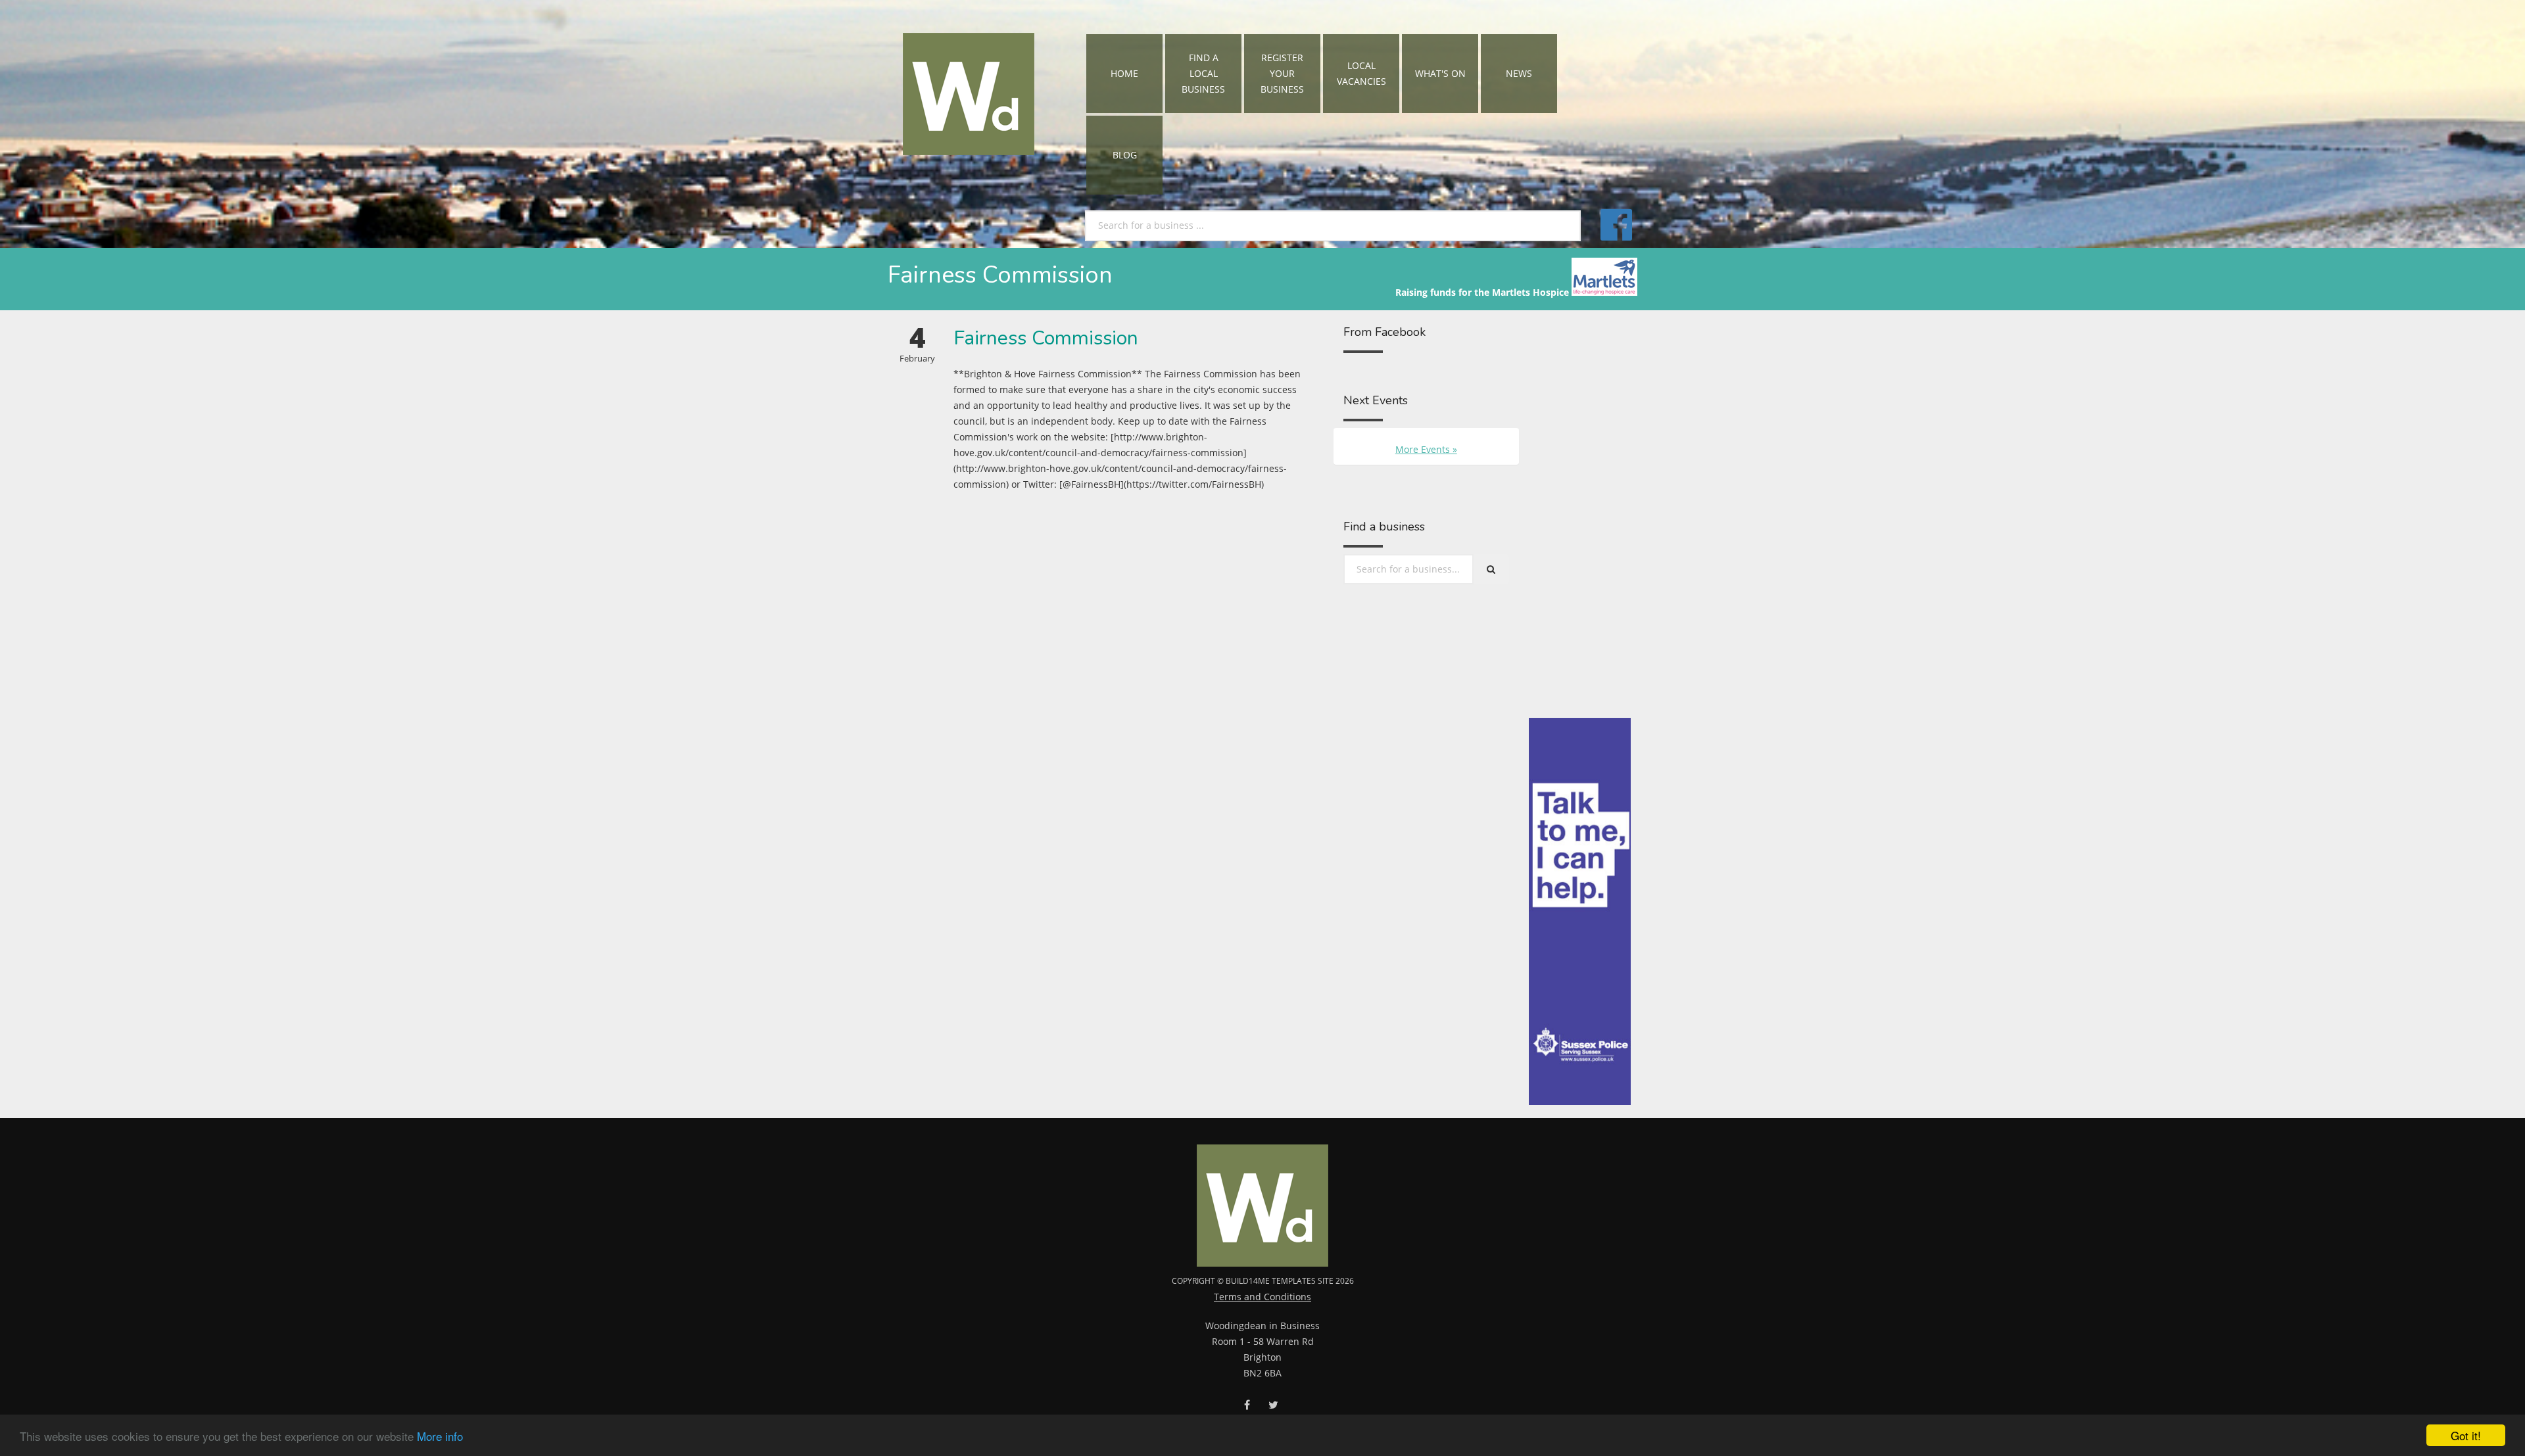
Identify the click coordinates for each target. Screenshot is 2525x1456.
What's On (1440, 73)
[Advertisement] (1580, 521)
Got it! (2466, 1435)
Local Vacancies (1361, 73)
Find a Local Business (1203, 73)
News (1519, 73)
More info (440, 1436)
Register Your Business (1282, 73)
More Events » (1426, 449)
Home (1124, 73)
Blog (1125, 155)
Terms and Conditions (1262, 1297)
